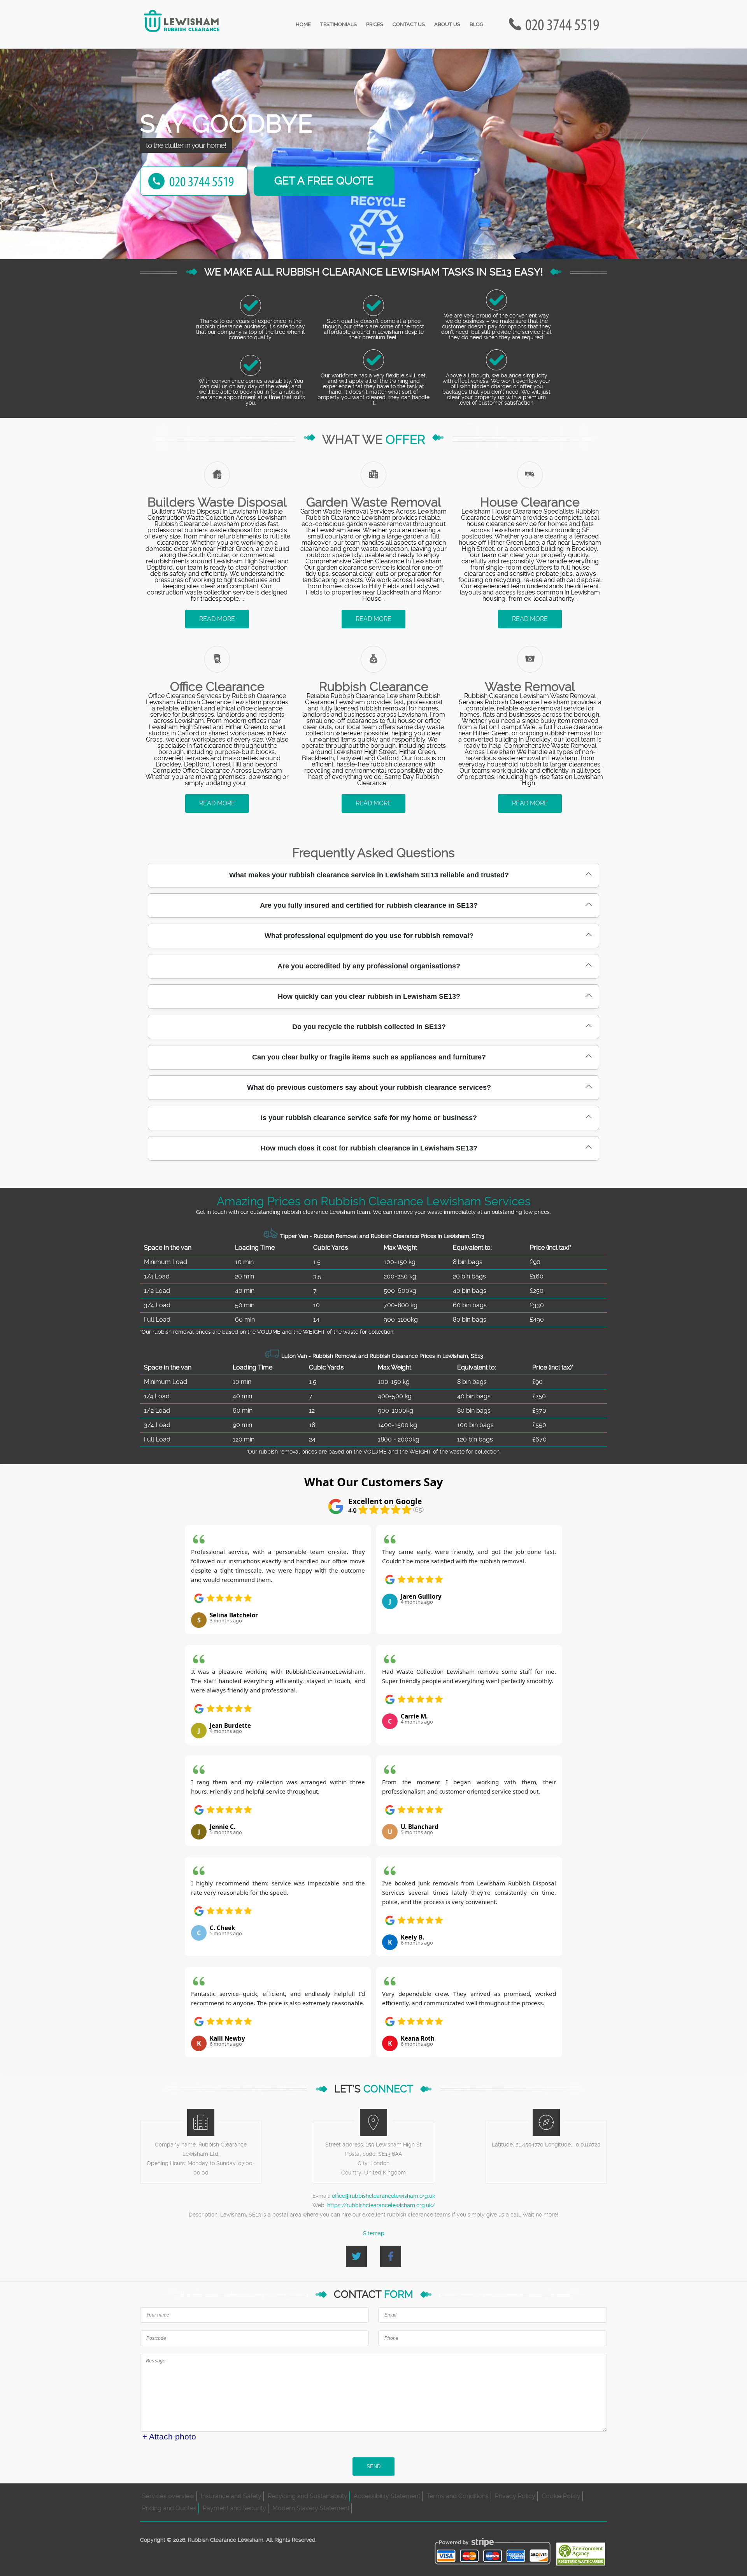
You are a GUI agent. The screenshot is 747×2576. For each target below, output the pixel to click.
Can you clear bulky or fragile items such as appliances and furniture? (369, 1057)
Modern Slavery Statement (311, 2508)
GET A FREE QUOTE (324, 181)
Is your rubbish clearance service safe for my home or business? (369, 1118)
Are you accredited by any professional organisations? (369, 966)
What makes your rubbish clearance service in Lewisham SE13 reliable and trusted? (369, 875)
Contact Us (409, 24)
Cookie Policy (561, 2496)
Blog (476, 24)
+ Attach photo (169, 2437)
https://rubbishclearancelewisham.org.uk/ (381, 2205)
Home (303, 24)
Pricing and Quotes (169, 2508)
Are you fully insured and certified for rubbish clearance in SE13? (369, 905)
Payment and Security (234, 2508)
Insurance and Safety (231, 2496)
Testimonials (338, 24)
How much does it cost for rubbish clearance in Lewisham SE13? (369, 1148)
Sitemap (374, 2233)
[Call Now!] (564, 24)
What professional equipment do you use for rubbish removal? (369, 936)
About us (447, 24)
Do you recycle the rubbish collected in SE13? (369, 1027)
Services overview (168, 2496)
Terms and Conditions (458, 2496)
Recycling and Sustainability (308, 2496)
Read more (217, 619)
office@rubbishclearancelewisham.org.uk (383, 2196)
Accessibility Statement (387, 2496)
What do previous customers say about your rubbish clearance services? (369, 1087)
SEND (373, 2466)
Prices (375, 24)
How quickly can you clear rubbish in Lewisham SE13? (369, 996)
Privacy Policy (515, 2496)
